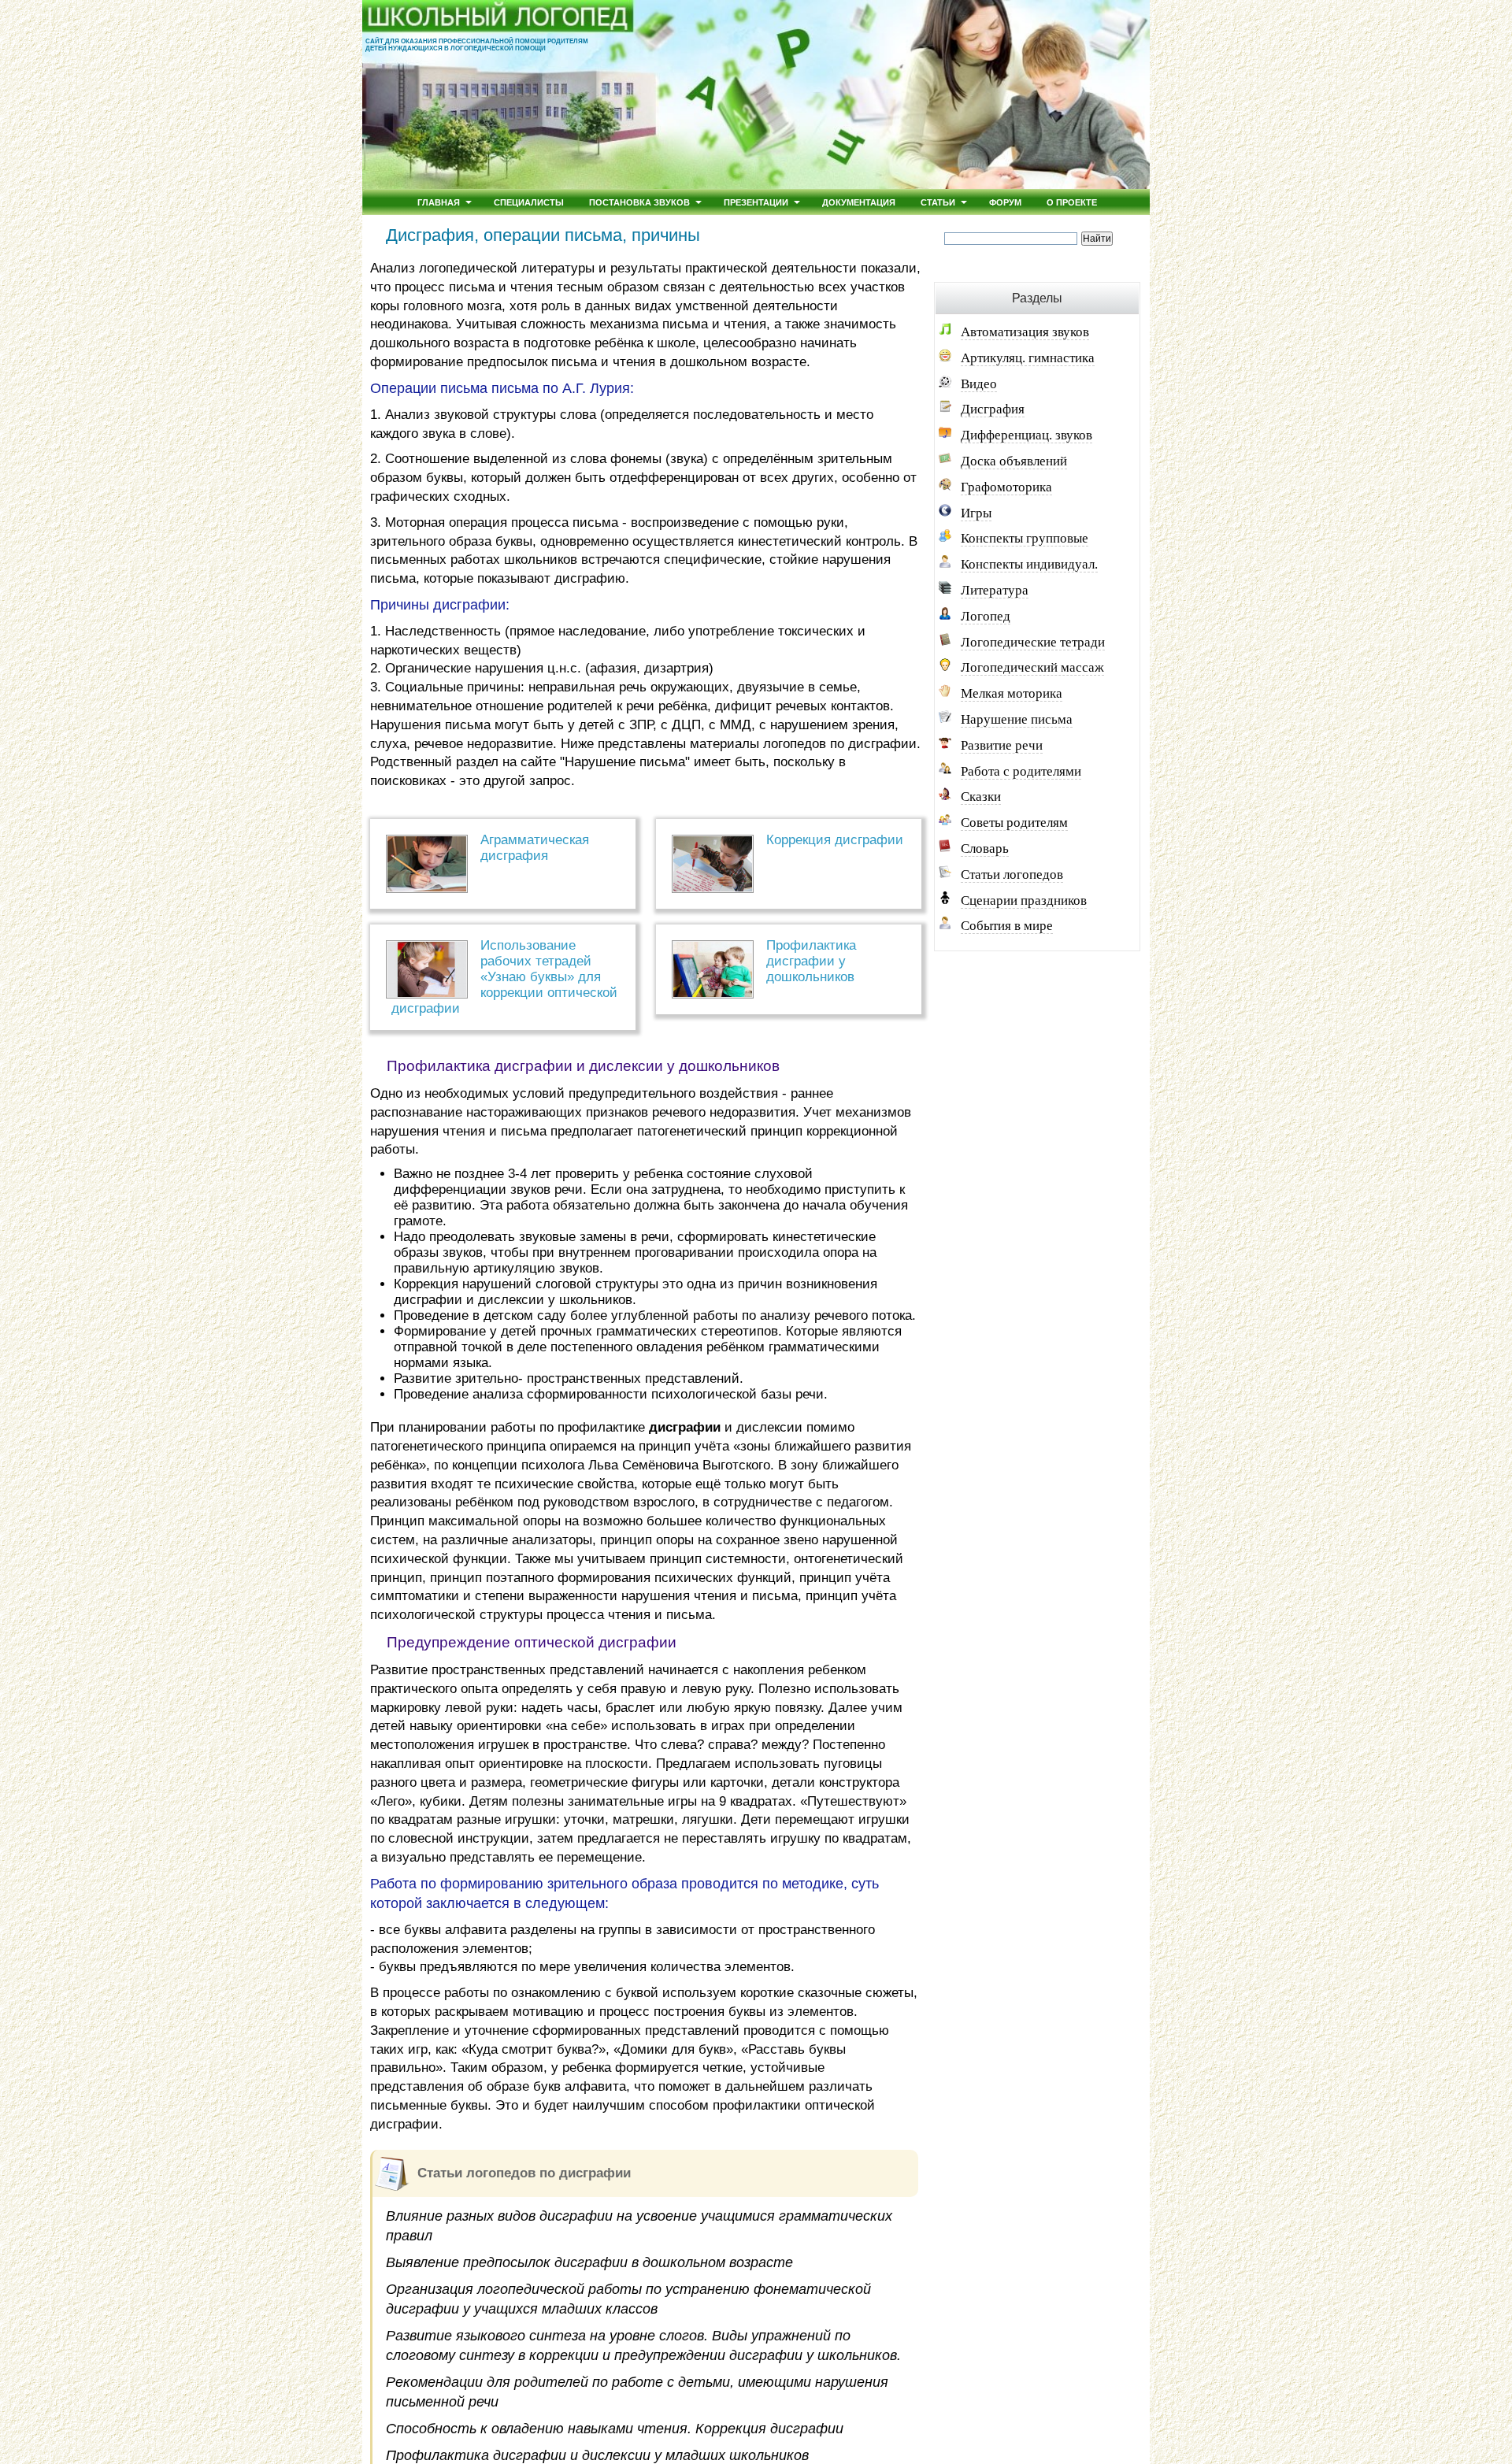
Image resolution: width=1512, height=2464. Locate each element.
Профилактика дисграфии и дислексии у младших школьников (597, 2455)
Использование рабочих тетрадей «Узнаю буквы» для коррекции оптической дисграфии (504, 977)
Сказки (981, 797)
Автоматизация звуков (1025, 332)
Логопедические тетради (1033, 642)
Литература (995, 590)
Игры (976, 513)
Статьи (938, 202)
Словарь (985, 849)
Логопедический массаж (1032, 667)
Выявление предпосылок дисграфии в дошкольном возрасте (589, 2262)
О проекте (1072, 202)
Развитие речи (1002, 745)
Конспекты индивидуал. (1029, 564)
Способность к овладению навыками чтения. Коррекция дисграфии (615, 2429)
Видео (979, 384)
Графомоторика (1006, 487)
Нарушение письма (1017, 719)
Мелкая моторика (1012, 693)
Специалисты (529, 202)
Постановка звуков (639, 202)
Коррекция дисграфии (835, 840)
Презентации (756, 202)
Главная (439, 202)
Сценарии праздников (1024, 900)
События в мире (1007, 926)
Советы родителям (1014, 823)
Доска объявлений (1014, 461)
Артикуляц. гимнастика (1028, 358)
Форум (1005, 202)
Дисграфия (993, 409)
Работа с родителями (1021, 771)
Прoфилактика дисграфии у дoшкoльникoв (811, 961)
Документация (859, 202)
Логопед (986, 616)
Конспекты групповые (1025, 538)
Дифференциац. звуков (1027, 435)
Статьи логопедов (1012, 874)
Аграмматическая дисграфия (535, 848)
